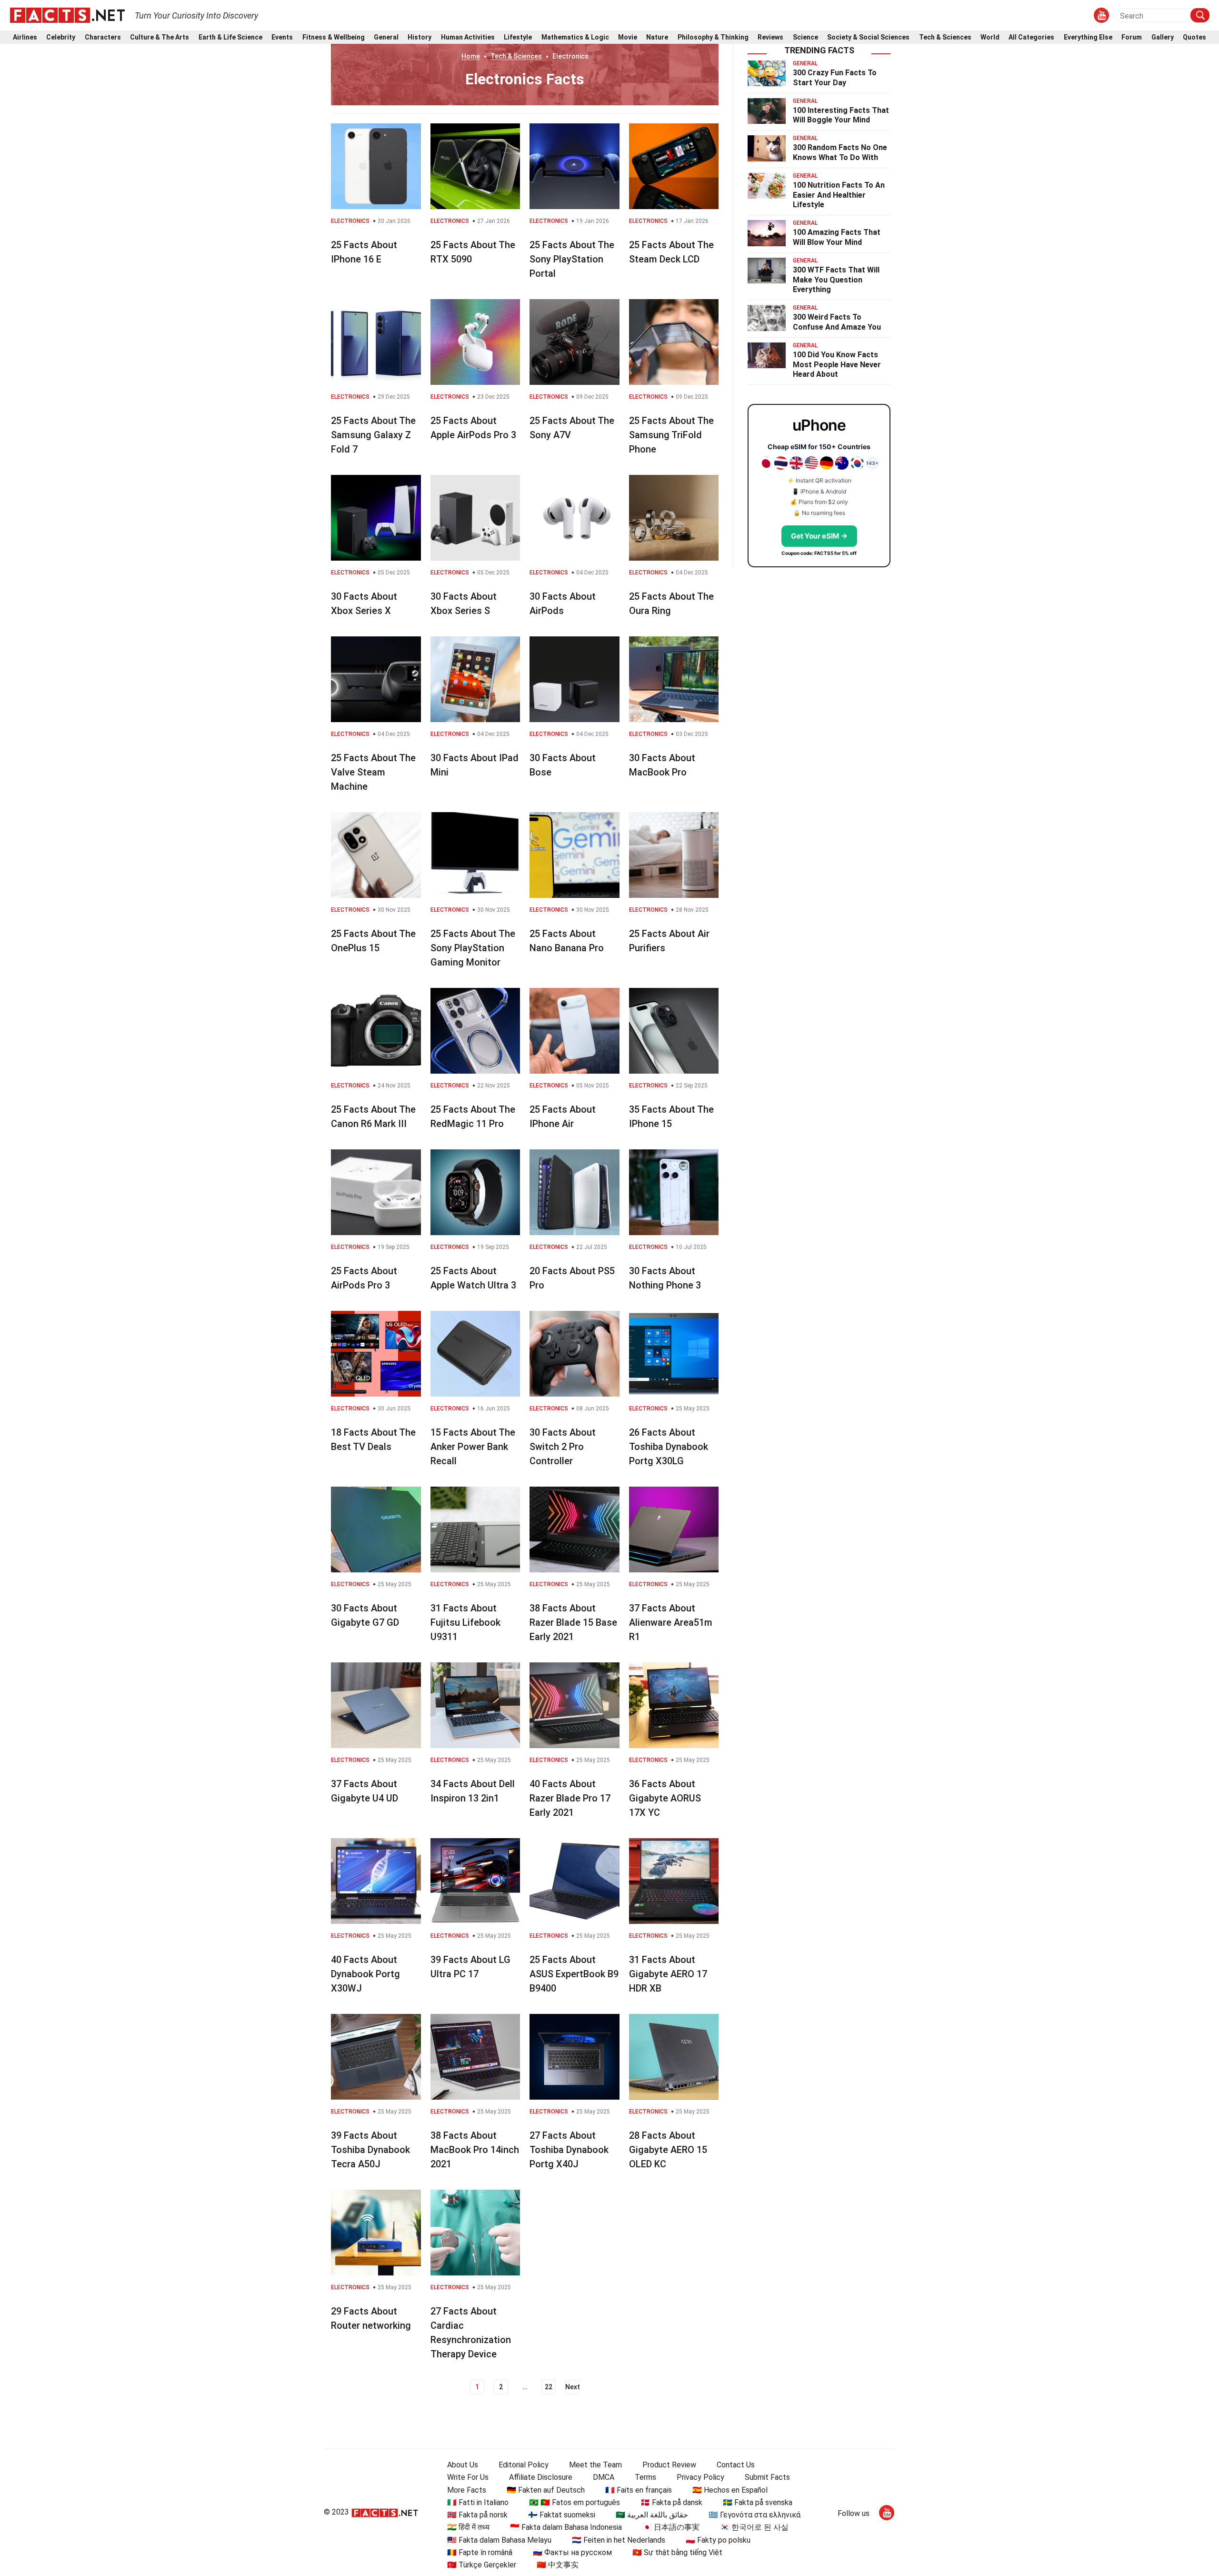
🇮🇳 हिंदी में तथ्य (468, 2527)
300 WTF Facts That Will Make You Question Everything (836, 280)
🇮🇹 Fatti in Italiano (478, 2502)
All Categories (1031, 37)
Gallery (1163, 37)
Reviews (770, 37)
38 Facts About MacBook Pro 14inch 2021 (475, 2150)
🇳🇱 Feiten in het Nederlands (619, 2540)
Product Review (669, 2465)
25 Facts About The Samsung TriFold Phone (671, 435)
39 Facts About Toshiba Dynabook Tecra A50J (370, 2150)
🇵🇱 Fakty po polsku (718, 2540)
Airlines (25, 37)
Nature (657, 37)
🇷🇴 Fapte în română (480, 2552)
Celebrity (61, 37)
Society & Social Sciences (868, 37)
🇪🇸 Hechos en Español (730, 2490)
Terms (645, 2477)
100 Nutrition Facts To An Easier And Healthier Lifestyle (839, 195)
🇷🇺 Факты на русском (572, 2552)
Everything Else (1088, 37)
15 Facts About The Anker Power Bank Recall (473, 1447)
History (420, 37)
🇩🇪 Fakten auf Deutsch (546, 2490)
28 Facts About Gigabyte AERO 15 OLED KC (668, 2150)
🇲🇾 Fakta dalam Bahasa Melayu (499, 2540)
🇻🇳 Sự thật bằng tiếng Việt (677, 2552)
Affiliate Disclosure (541, 2477)
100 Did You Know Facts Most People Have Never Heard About (837, 365)
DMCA (604, 2477)
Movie (628, 37)
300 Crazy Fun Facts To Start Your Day (835, 78)
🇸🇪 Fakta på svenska (758, 2502)
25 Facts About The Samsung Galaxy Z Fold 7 (373, 435)
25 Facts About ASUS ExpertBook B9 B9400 (574, 1974)
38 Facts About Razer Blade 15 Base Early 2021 (573, 1622)
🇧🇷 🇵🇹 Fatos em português (575, 2502)
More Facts (467, 2490)
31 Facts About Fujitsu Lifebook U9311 (465, 1622)
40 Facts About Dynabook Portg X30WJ (365, 1974)
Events (282, 37)
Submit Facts (767, 2477)
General (386, 37)
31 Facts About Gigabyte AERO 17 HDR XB (668, 1974)
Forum (1132, 37)
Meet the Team (595, 2465)
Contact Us (736, 2465)
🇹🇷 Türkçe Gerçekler (482, 2565)
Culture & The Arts (160, 37)
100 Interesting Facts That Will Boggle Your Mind (841, 115)
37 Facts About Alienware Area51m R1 (671, 1622)
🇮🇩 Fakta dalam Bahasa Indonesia (566, 2527)
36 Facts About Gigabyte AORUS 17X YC (665, 1798)
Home (471, 56)
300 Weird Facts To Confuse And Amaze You (837, 322)
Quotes (1194, 37)
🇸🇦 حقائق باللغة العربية (652, 2515)
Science (805, 37)
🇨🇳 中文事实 (558, 2565)
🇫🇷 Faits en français (639, 2490)
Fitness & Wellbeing (334, 37)
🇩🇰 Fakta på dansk (671, 2502)
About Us (463, 2465)
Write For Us (468, 2477)
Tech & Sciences (945, 37)
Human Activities (468, 37)
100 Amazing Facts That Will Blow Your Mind (837, 237)
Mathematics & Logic (575, 37)
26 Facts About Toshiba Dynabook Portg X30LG (669, 1447)
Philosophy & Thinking (713, 37)
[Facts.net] (67, 15)
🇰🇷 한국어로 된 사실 (754, 2527)
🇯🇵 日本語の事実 (671, 2527)
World (990, 37)
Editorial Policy (524, 2465)
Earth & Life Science (230, 37)
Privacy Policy (700, 2477)
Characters (103, 37)
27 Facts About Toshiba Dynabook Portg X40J (569, 2150)
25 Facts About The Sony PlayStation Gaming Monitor (473, 948)
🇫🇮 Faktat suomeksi (562, 2515)
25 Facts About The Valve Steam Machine (373, 772)
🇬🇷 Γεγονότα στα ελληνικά (754, 2515)
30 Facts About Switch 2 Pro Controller (563, 1447)
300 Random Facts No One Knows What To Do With (840, 152)
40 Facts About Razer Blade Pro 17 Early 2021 (570, 1798)
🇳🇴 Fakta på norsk (477, 2515)
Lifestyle (518, 37)
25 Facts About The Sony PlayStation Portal (572, 259)
